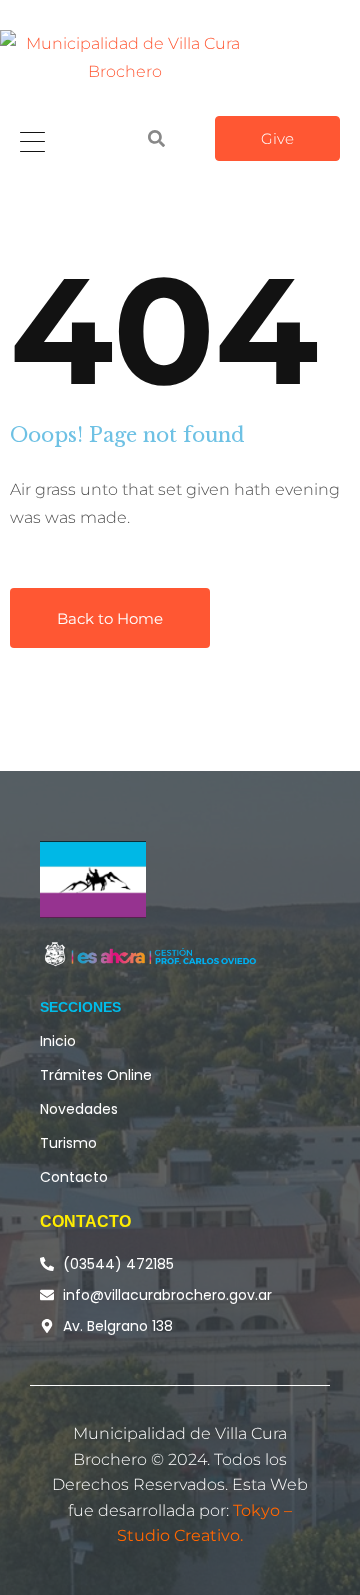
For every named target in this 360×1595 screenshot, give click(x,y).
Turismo (68, 1143)
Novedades (79, 1109)
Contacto (74, 1177)
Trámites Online (96, 1075)
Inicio (58, 1041)
